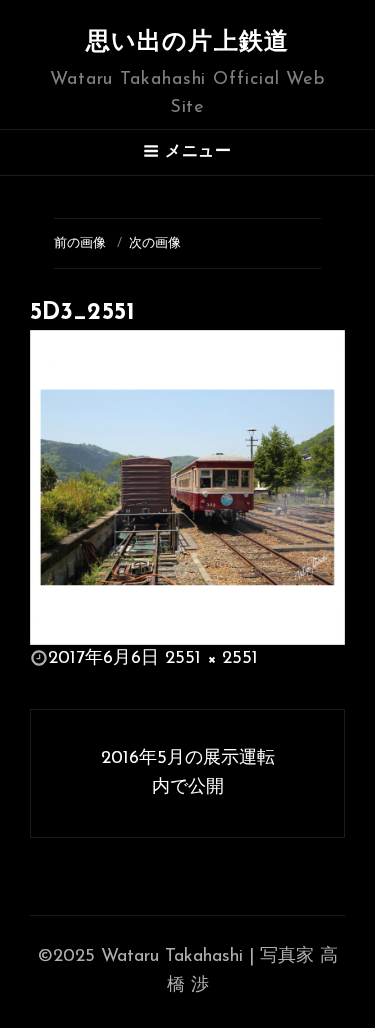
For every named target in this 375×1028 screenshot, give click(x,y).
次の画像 (155, 243)
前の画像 (80, 243)
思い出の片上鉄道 (188, 43)
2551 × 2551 (211, 659)
